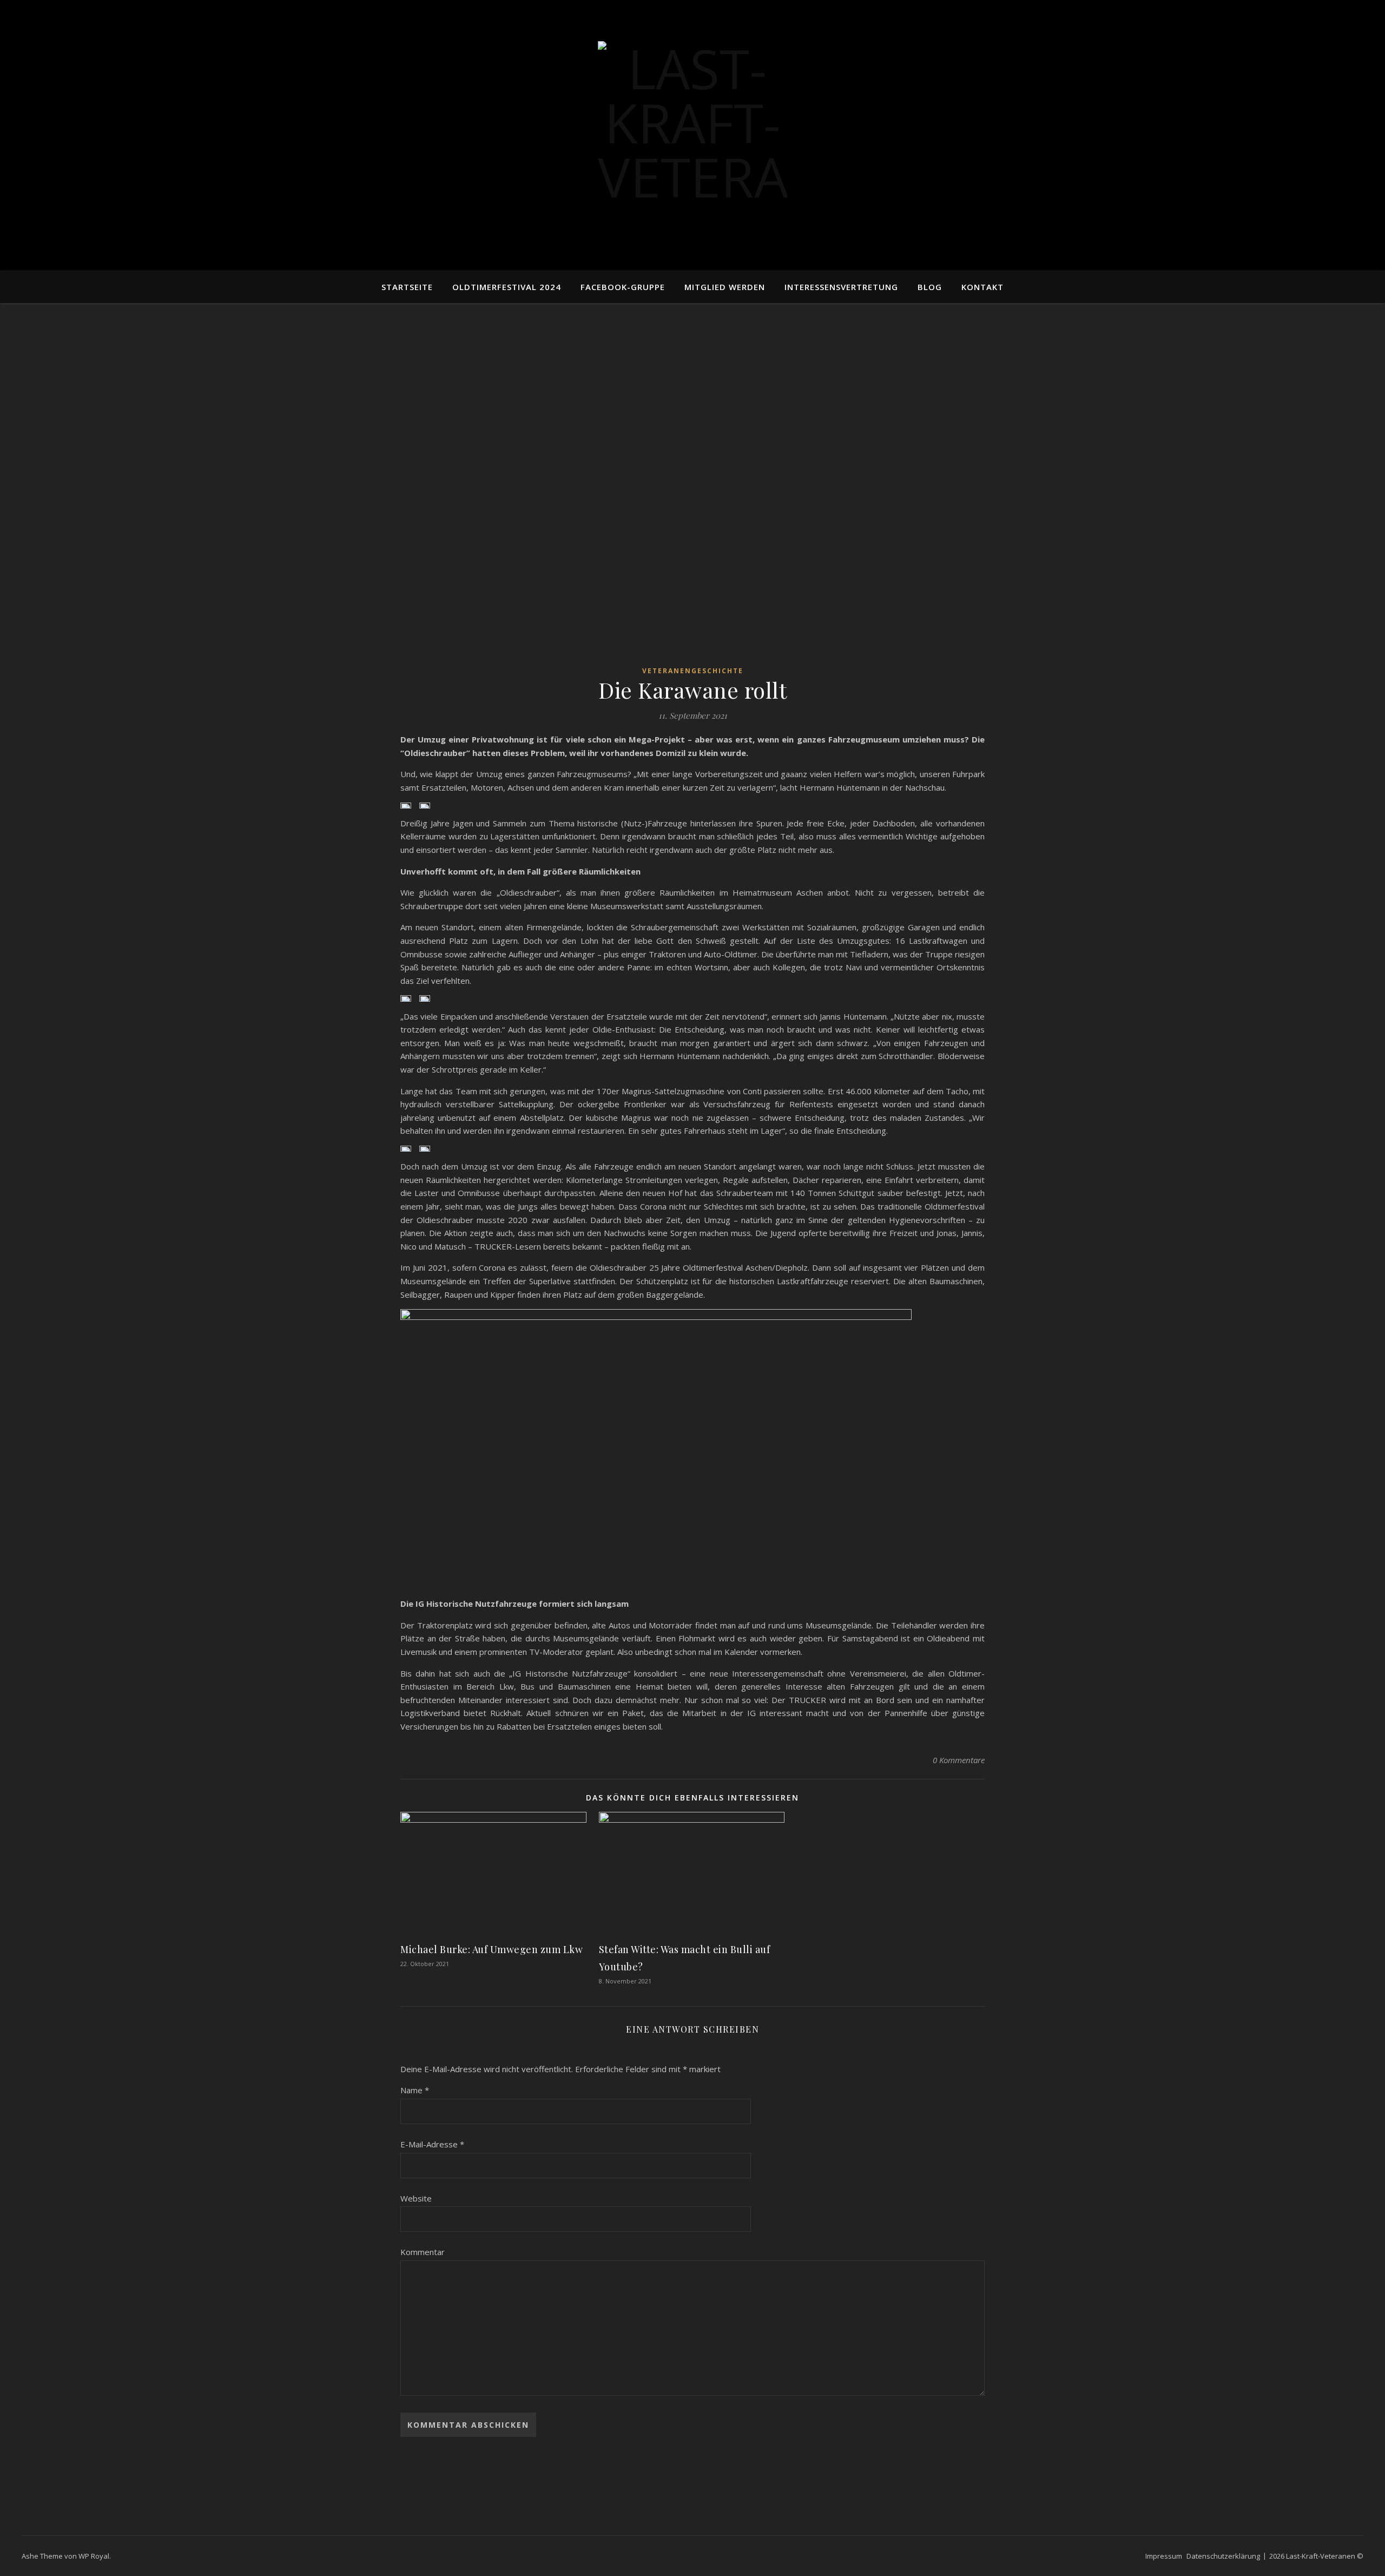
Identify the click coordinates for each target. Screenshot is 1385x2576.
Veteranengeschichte (693, 671)
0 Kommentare (959, 1760)
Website (416, 2198)
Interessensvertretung (841, 287)
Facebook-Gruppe (623, 287)
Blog (930, 287)
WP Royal (94, 2556)
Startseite (407, 287)
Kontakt (982, 287)
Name (415, 2090)
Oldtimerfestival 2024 (507, 287)
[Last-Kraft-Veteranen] (692, 136)
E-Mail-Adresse (432, 2144)
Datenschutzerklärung (1223, 2556)
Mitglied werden (725, 287)
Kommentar (423, 2252)
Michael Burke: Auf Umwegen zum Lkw (492, 1949)
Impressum (1164, 2556)
